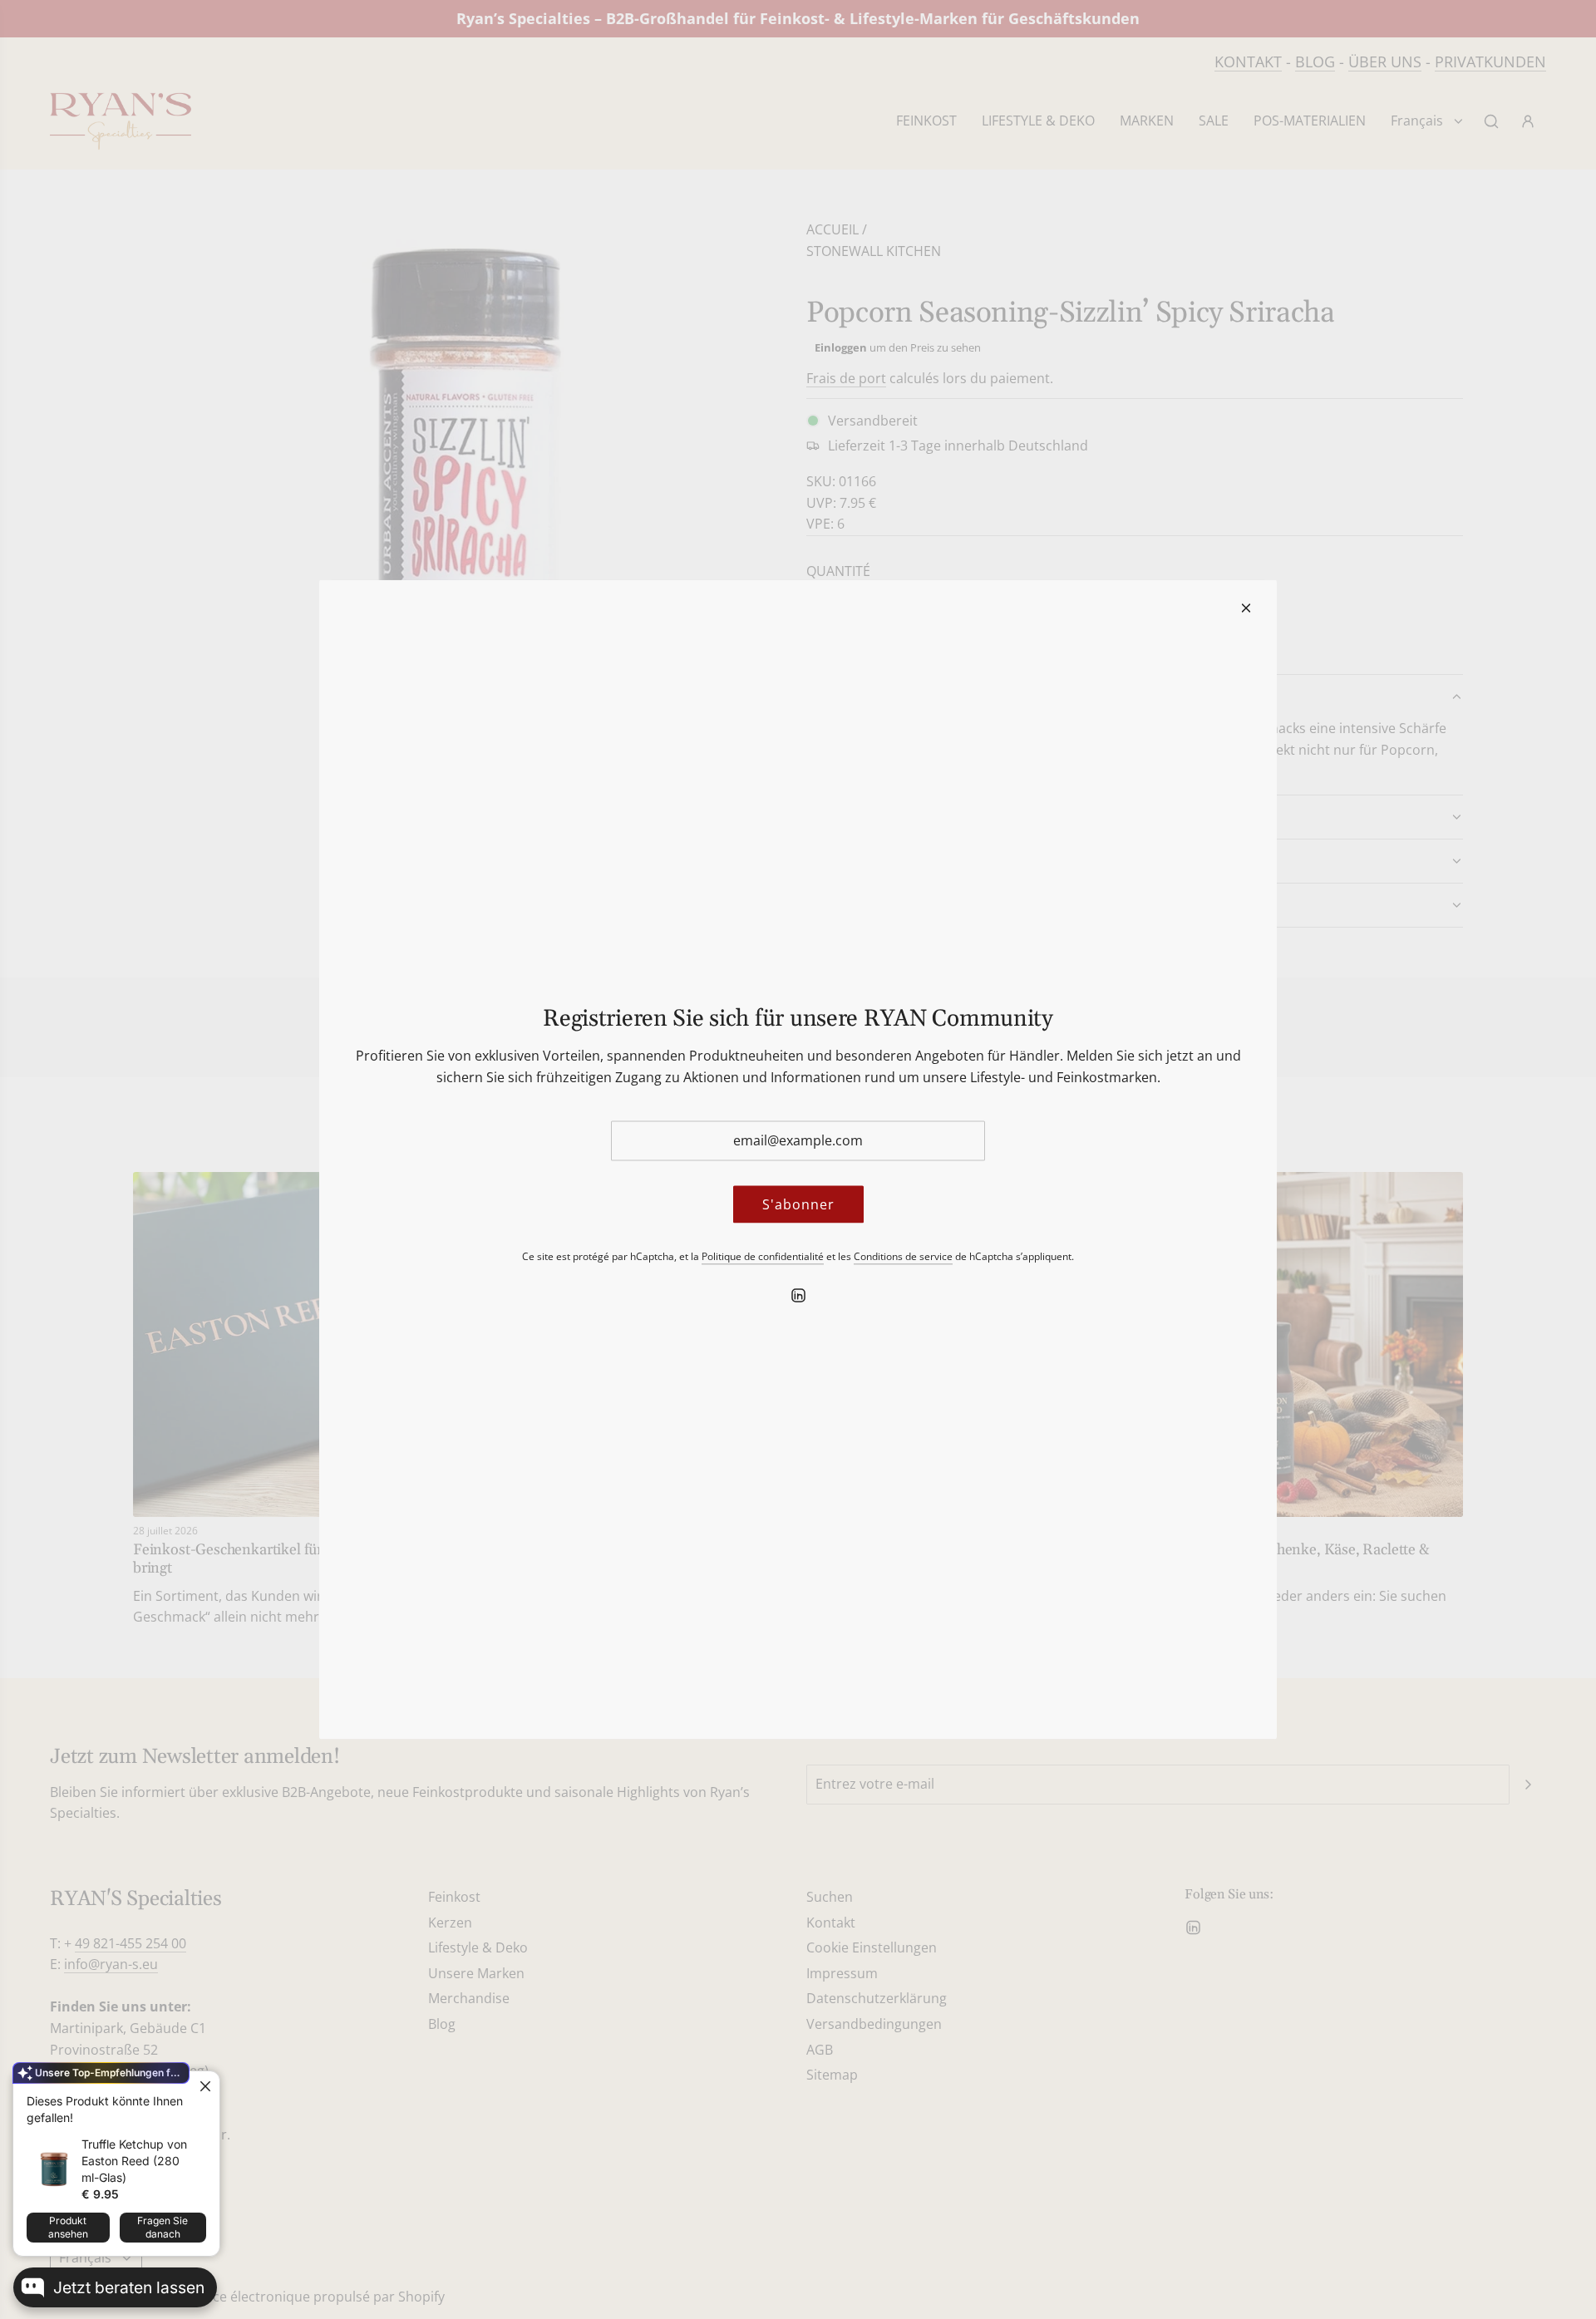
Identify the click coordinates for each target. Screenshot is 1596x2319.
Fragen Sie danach (163, 2227)
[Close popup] (205, 2086)
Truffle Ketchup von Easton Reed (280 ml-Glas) (134, 2161)
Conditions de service (903, 1256)
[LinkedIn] (798, 1295)
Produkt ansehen (68, 2227)
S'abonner (798, 1204)
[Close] (1246, 608)
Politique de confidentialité (763, 1256)
